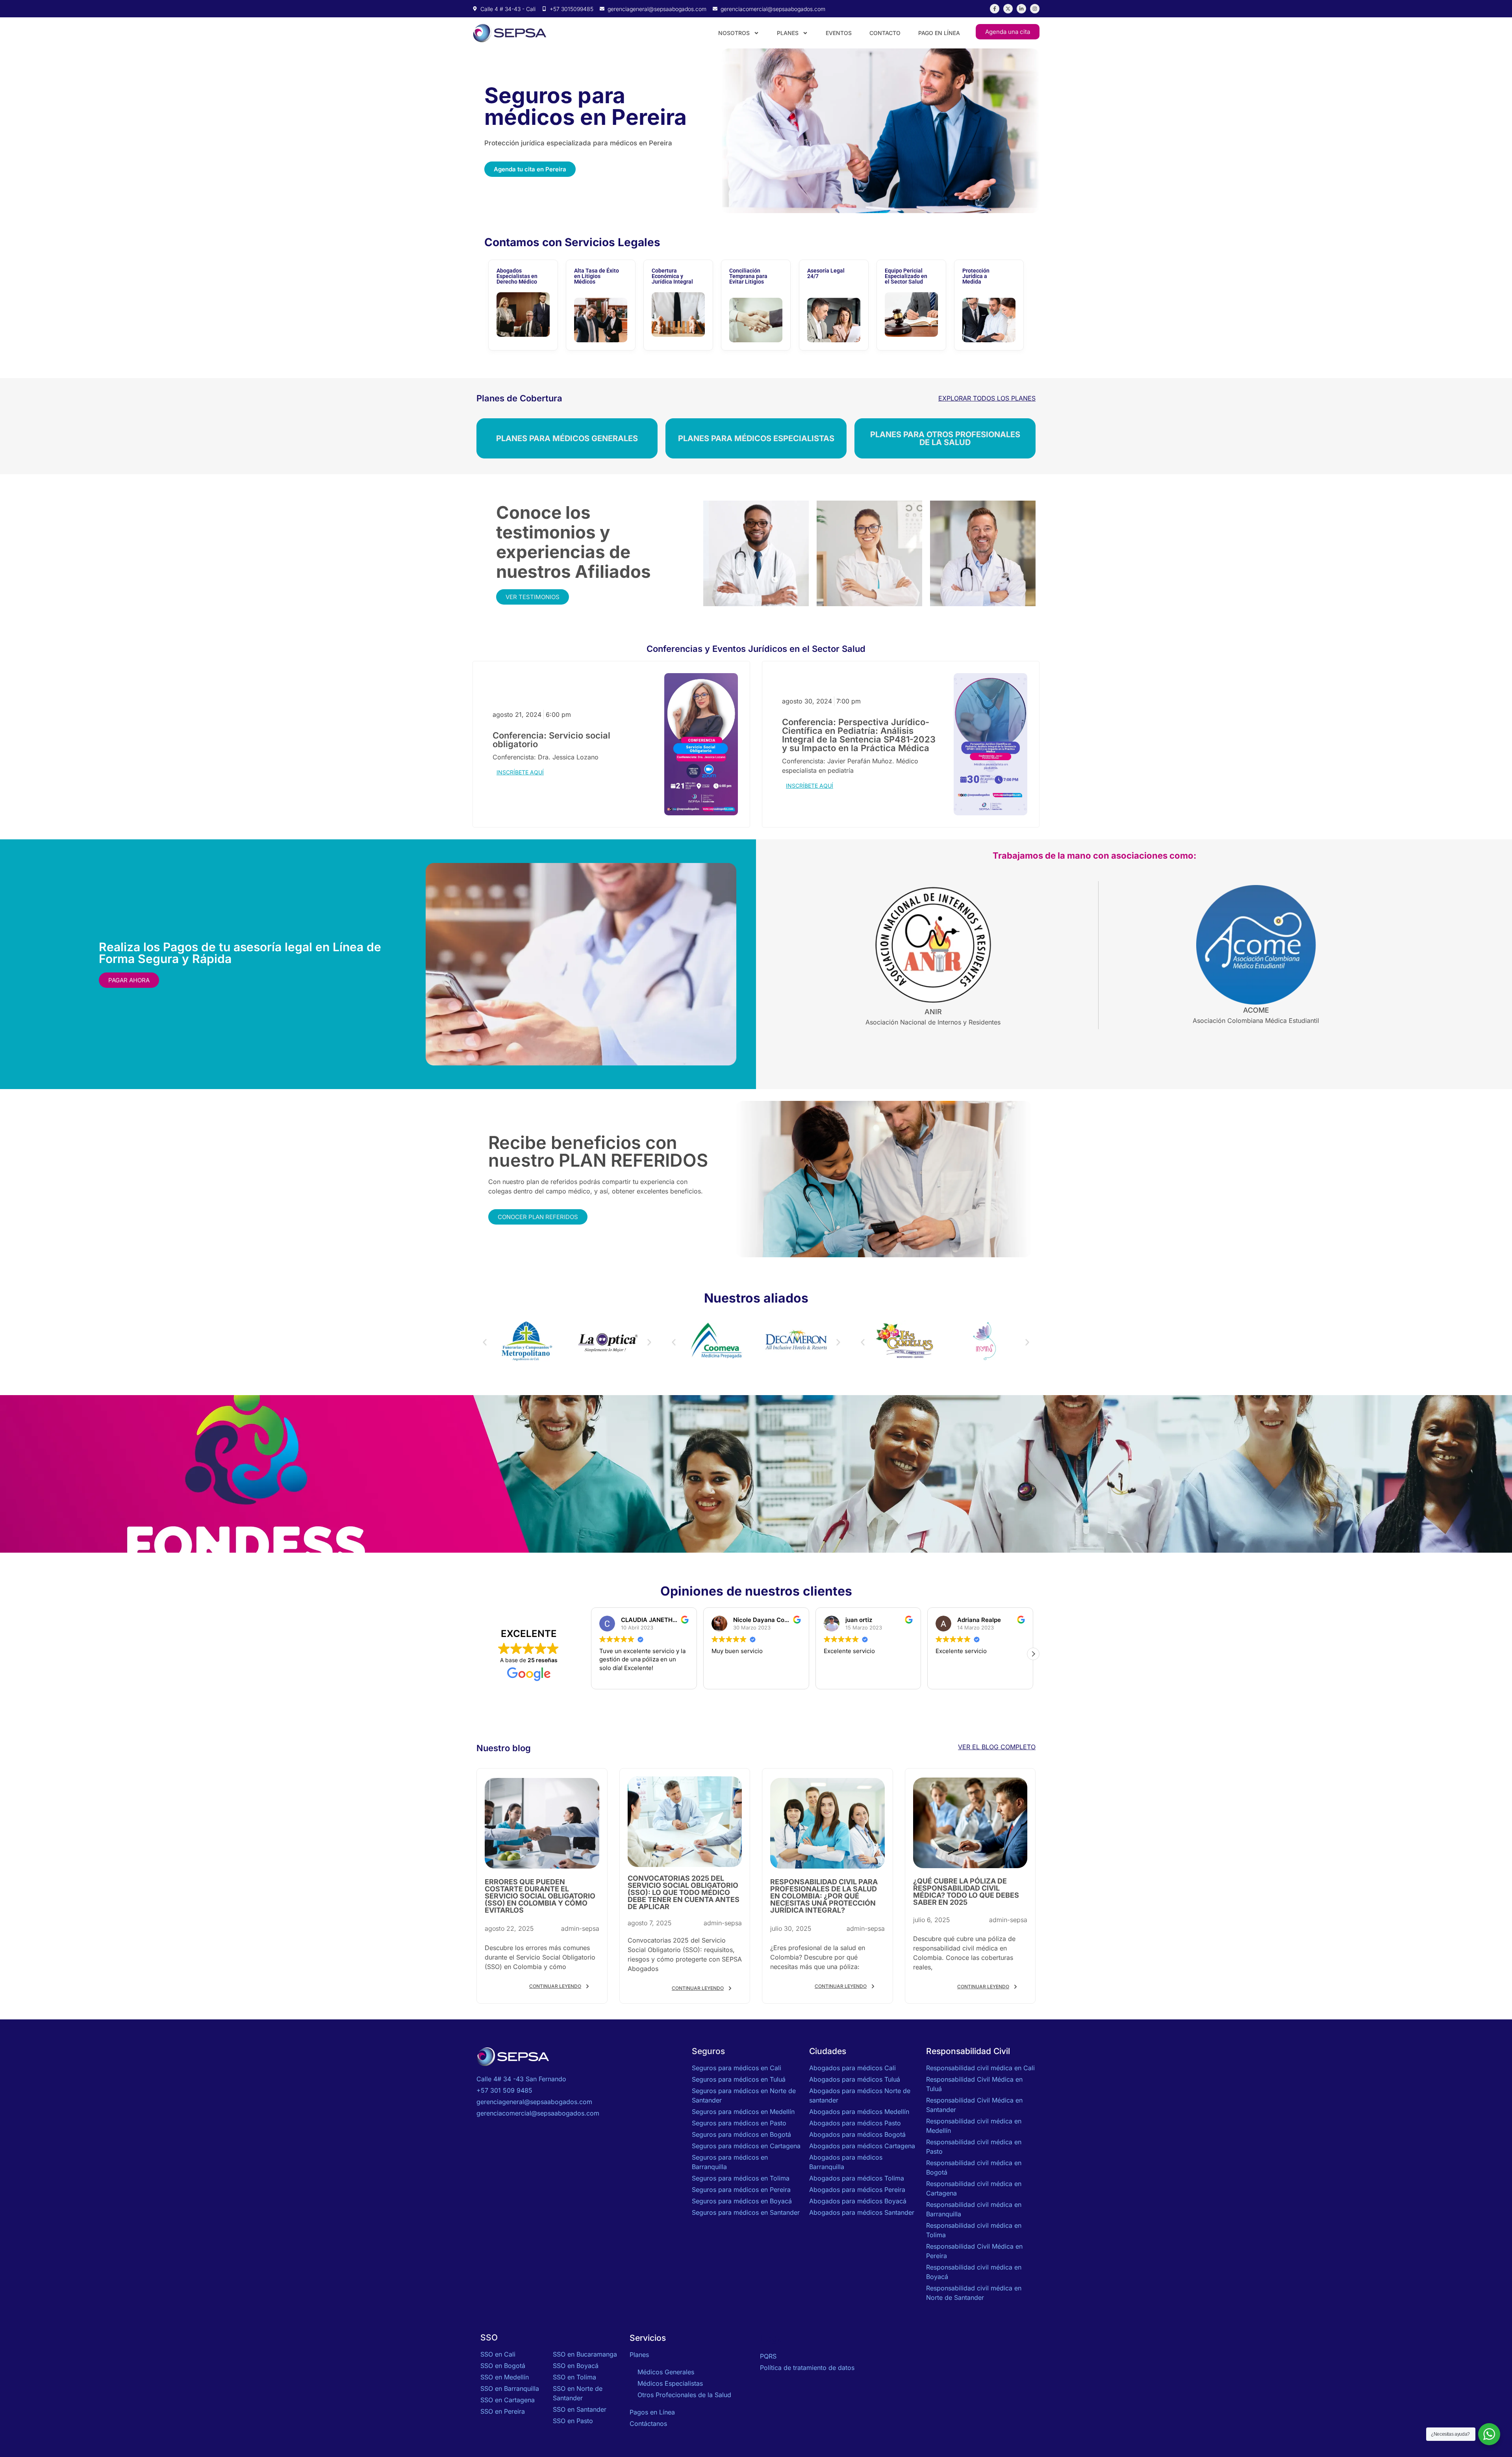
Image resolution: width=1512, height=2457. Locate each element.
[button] (485, 1342)
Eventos (839, 33)
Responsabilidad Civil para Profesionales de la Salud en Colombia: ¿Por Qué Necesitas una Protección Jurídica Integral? (824, 1896)
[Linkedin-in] (1021, 9)
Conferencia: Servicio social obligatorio (551, 740)
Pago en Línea (939, 33)
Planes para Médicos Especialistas (756, 438)
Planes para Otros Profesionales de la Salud (945, 438)
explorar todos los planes (987, 398)
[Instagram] (1035, 9)
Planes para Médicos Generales (567, 438)
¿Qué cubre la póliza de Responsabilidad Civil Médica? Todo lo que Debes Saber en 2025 (966, 1892)
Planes (788, 33)
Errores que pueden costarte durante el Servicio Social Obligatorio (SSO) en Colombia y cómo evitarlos (540, 1896)
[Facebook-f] (995, 9)
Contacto (885, 33)
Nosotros (734, 33)
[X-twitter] (1008, 9)
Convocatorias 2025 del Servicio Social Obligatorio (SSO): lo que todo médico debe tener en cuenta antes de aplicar (684, 1892)
